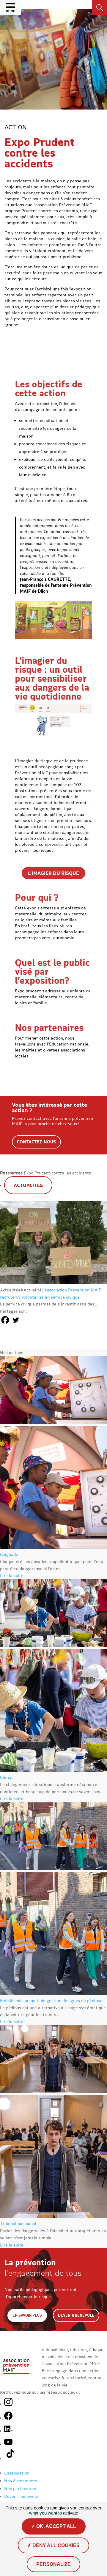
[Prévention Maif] (16, 2376)
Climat (7, 1777)
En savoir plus (27, 2315)
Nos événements (21, 2481)
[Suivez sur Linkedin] (8, 2431)
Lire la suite (12, 1575)
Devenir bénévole (76, 2315)
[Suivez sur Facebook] (8, 2418)
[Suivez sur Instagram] (8, 2402)
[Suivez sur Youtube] (8, 2444)
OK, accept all (56, 2526)
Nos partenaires (20, 2488)
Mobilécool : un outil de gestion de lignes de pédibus (51, 2000)
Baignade (9, 1554)
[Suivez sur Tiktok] (11, 2458)
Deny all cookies (55, 2545)
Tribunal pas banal (18, 2223)
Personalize (53, 2564)
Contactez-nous (36, 1142)
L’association (17, 2473)
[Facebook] (5, 1320)
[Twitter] (16, 1320)
